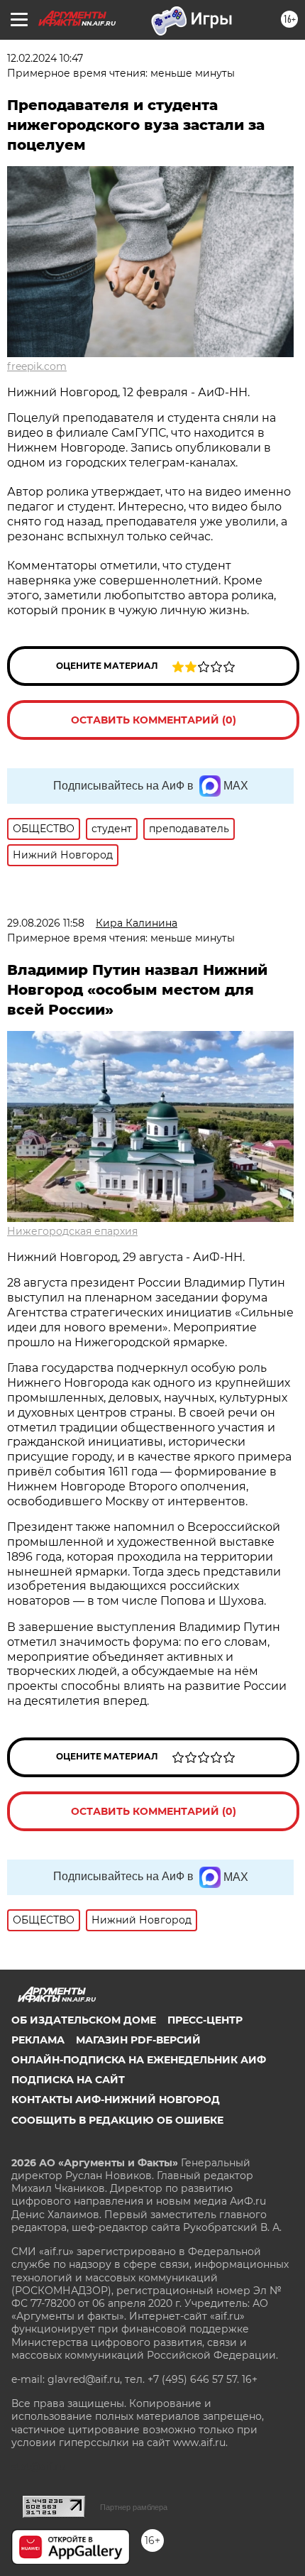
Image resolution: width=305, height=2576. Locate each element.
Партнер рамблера (134, 2507)
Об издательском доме (84, 2020)
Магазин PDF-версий (138, 2040)
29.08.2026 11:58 (46, 923)
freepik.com (37, 366)
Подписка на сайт (68, 2080)
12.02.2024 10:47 (45, 58)
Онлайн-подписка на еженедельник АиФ (139, 2060)
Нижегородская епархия (72, 1231)
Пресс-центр (205, 2020)
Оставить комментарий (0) (154, 720)
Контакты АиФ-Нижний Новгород (116, 2100)
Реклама (38, 2040)
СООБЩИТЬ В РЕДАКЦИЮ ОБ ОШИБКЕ (117, 2120)
